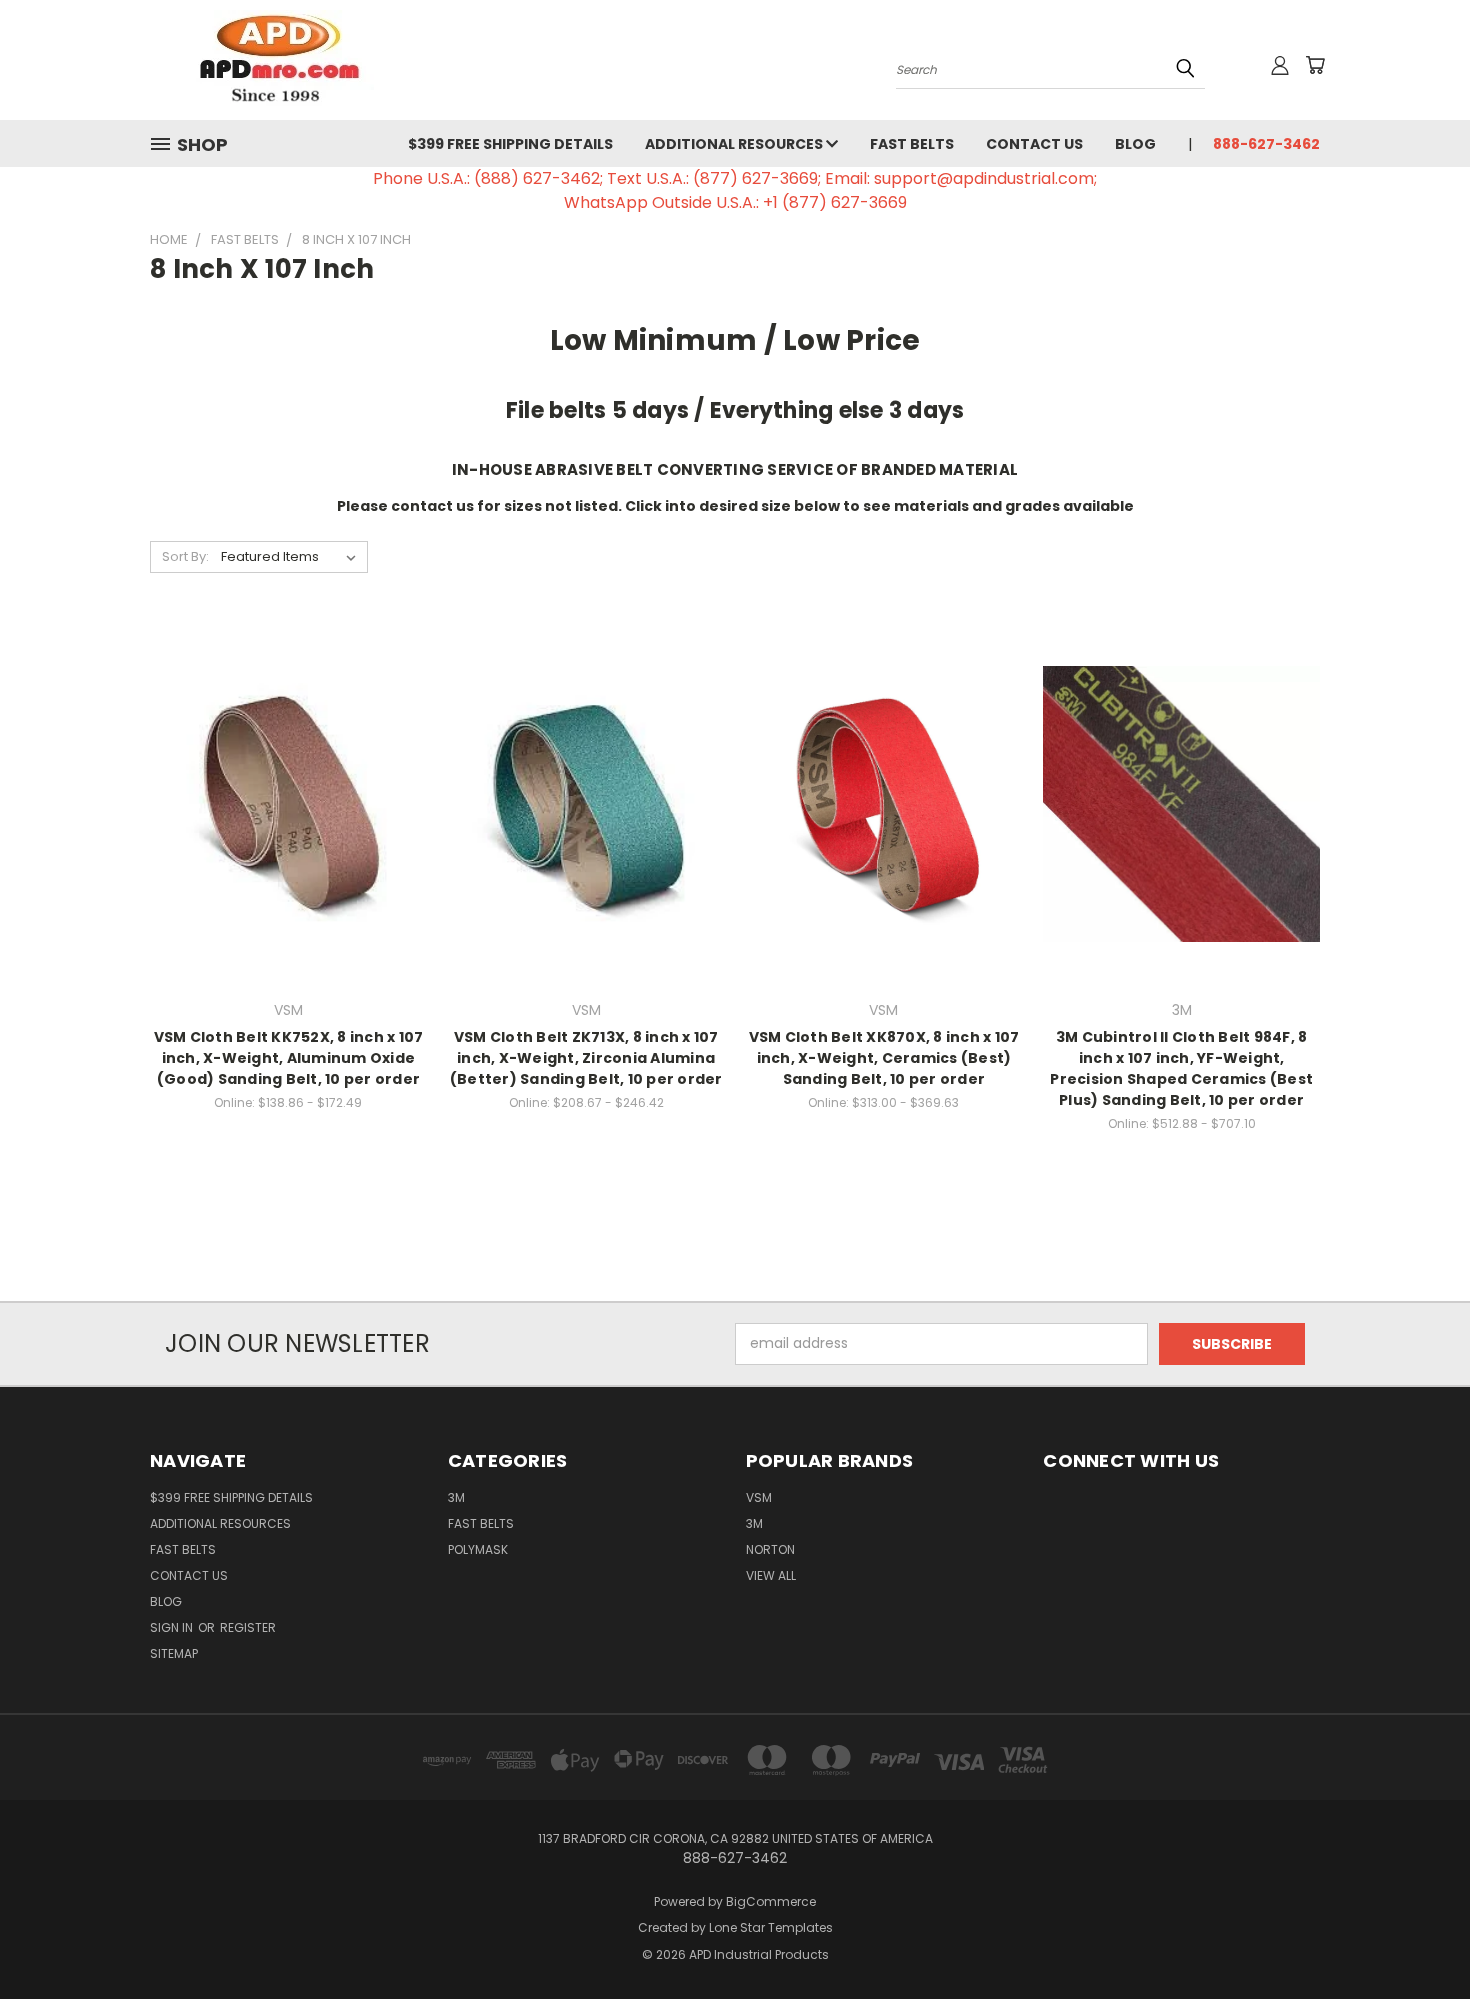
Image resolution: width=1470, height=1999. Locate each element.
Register (248, 1627)
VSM (759, 1497)
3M (456, 1497)
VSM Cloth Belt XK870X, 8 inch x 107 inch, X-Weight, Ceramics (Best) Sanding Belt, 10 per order (884, 1058)
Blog (1135, 144)
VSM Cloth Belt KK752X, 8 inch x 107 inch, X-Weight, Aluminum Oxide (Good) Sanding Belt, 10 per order (289, 1058)
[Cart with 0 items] (1315, 65)
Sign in (173, 1627)
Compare (281, 801)
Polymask (478, 1549)
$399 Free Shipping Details (510, 144)
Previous (1417, 1936)
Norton (770, 1549)
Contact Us (1034, 144)
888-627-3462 (1266, 144)
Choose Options (288, 838)
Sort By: (185, 556)
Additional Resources (735, 144)
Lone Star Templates (771, 1927)
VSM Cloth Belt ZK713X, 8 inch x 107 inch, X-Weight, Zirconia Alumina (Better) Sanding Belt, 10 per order (586, 1058)
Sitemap (174, 1653)
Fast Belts (912, 144)
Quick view (288, 762)
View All (771, 1575)
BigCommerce (771, 1901)
